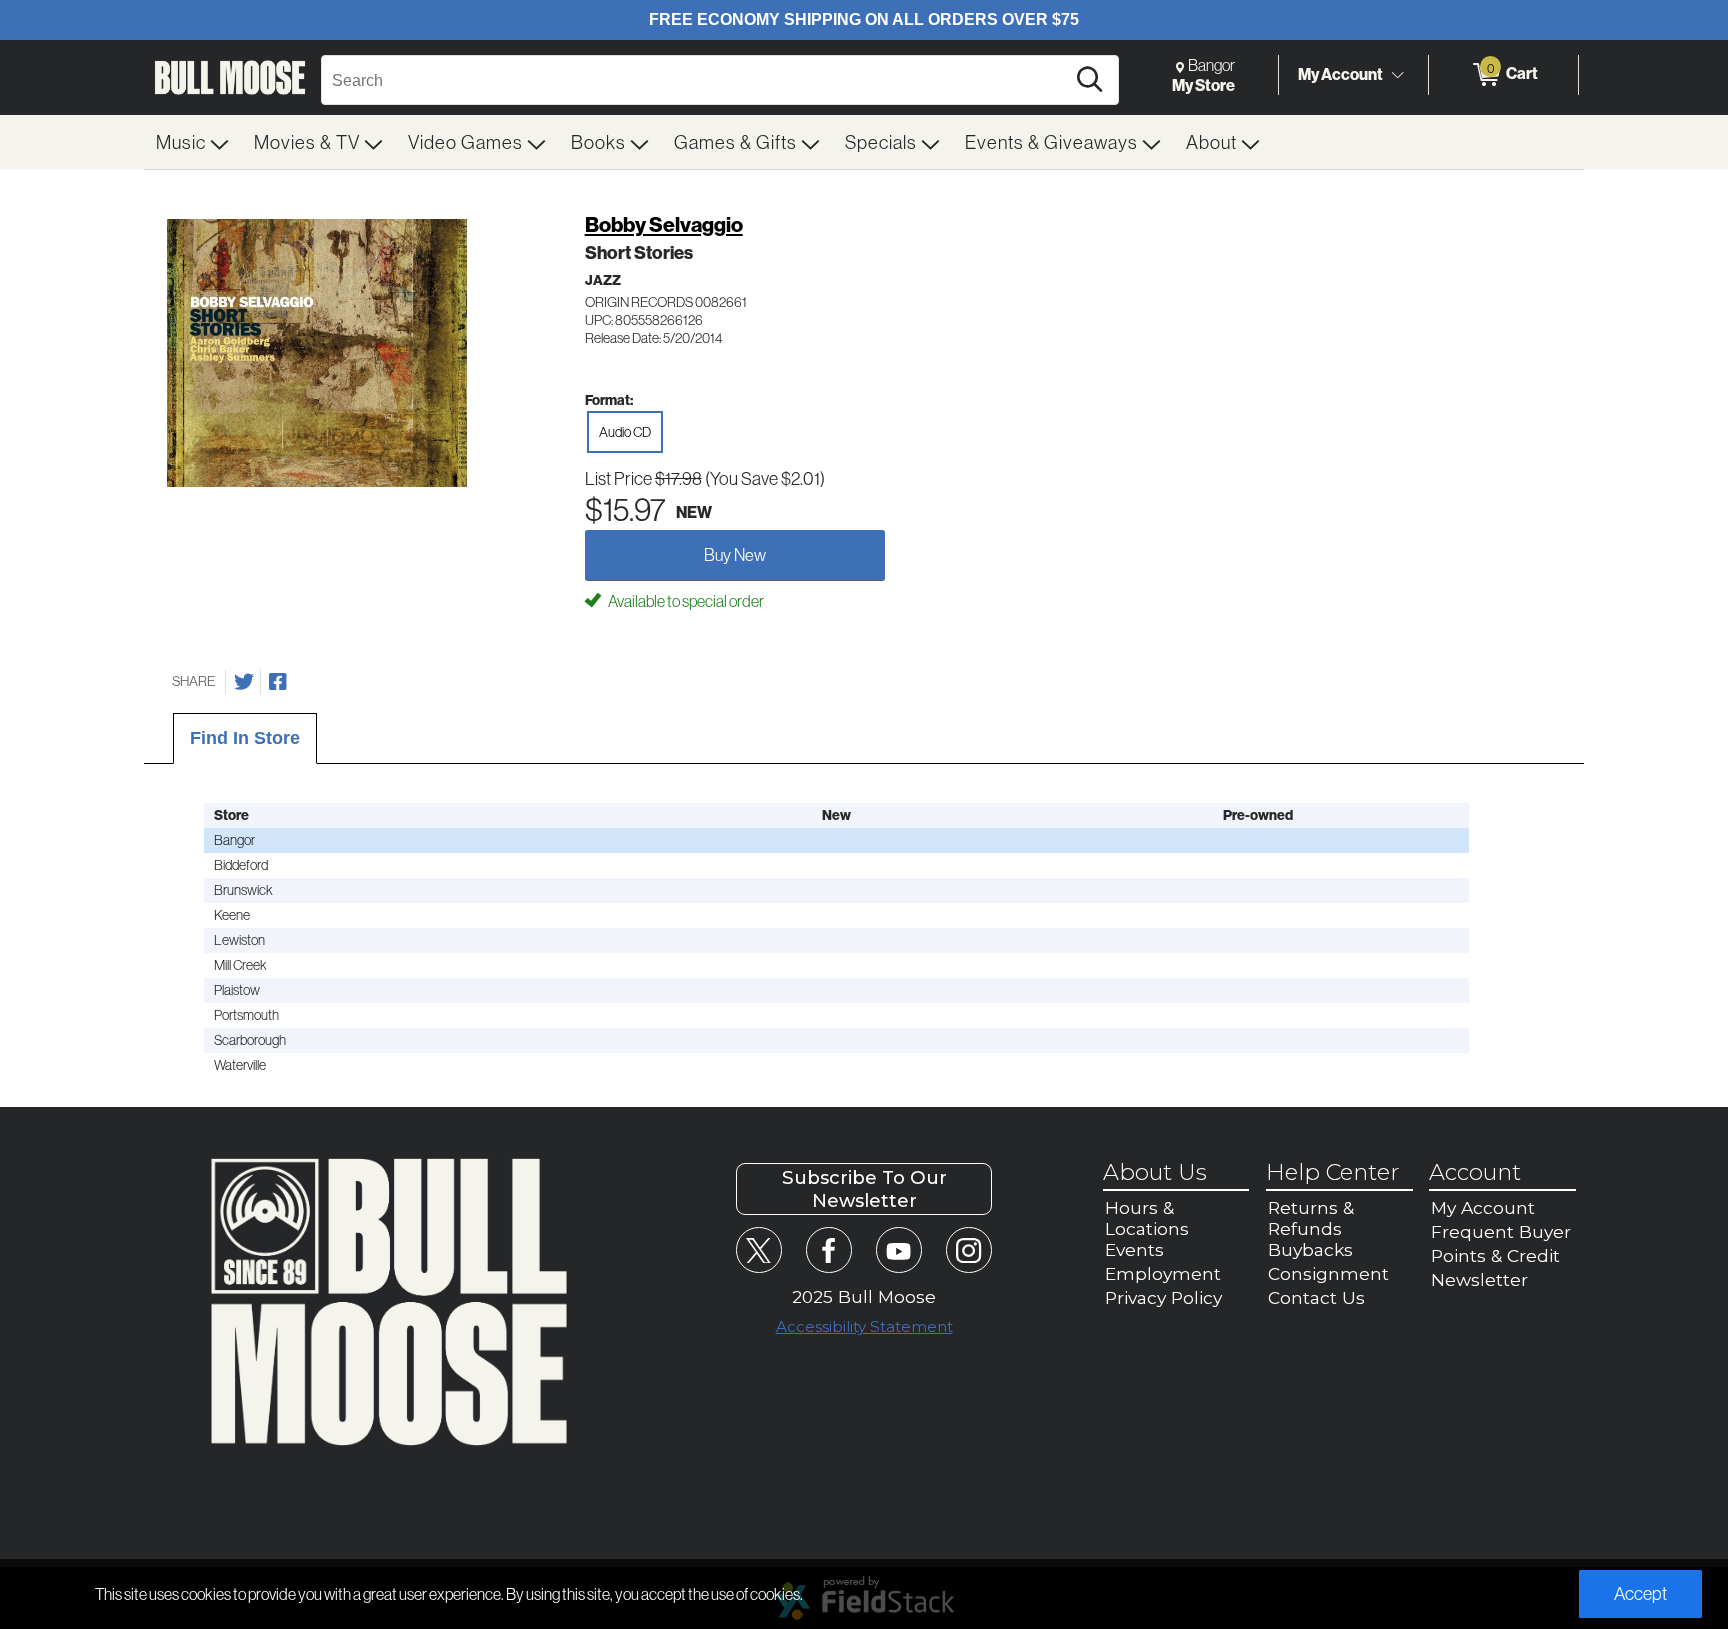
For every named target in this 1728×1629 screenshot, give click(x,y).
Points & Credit (1495, 1255)
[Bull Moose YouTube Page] (898, 1249)
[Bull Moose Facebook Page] (828, 1249)
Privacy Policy (1163, 1297)
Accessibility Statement (864, 1326)
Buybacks (1310, 1249)
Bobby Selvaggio (664, 224)
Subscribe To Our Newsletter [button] (864, 1189)
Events (1134, 1249)
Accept (1640, 1593)
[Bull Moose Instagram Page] (968, 1249)
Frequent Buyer (1501, 1231)
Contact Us (1316, 1297)
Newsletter (1479, 1279)
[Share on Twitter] (244, 682)
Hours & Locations (1147, 1218)
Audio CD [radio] (625, 432)
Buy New (735, 554)
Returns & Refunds (1311, 1218)
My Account (1340, 74)
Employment (1163, 1273)
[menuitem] (193, 142)
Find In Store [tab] (245, 738)
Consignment (1328, 1273)
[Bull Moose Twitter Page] (758, 1249)
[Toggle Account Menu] (1397, 75)
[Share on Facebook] (278, 682)
